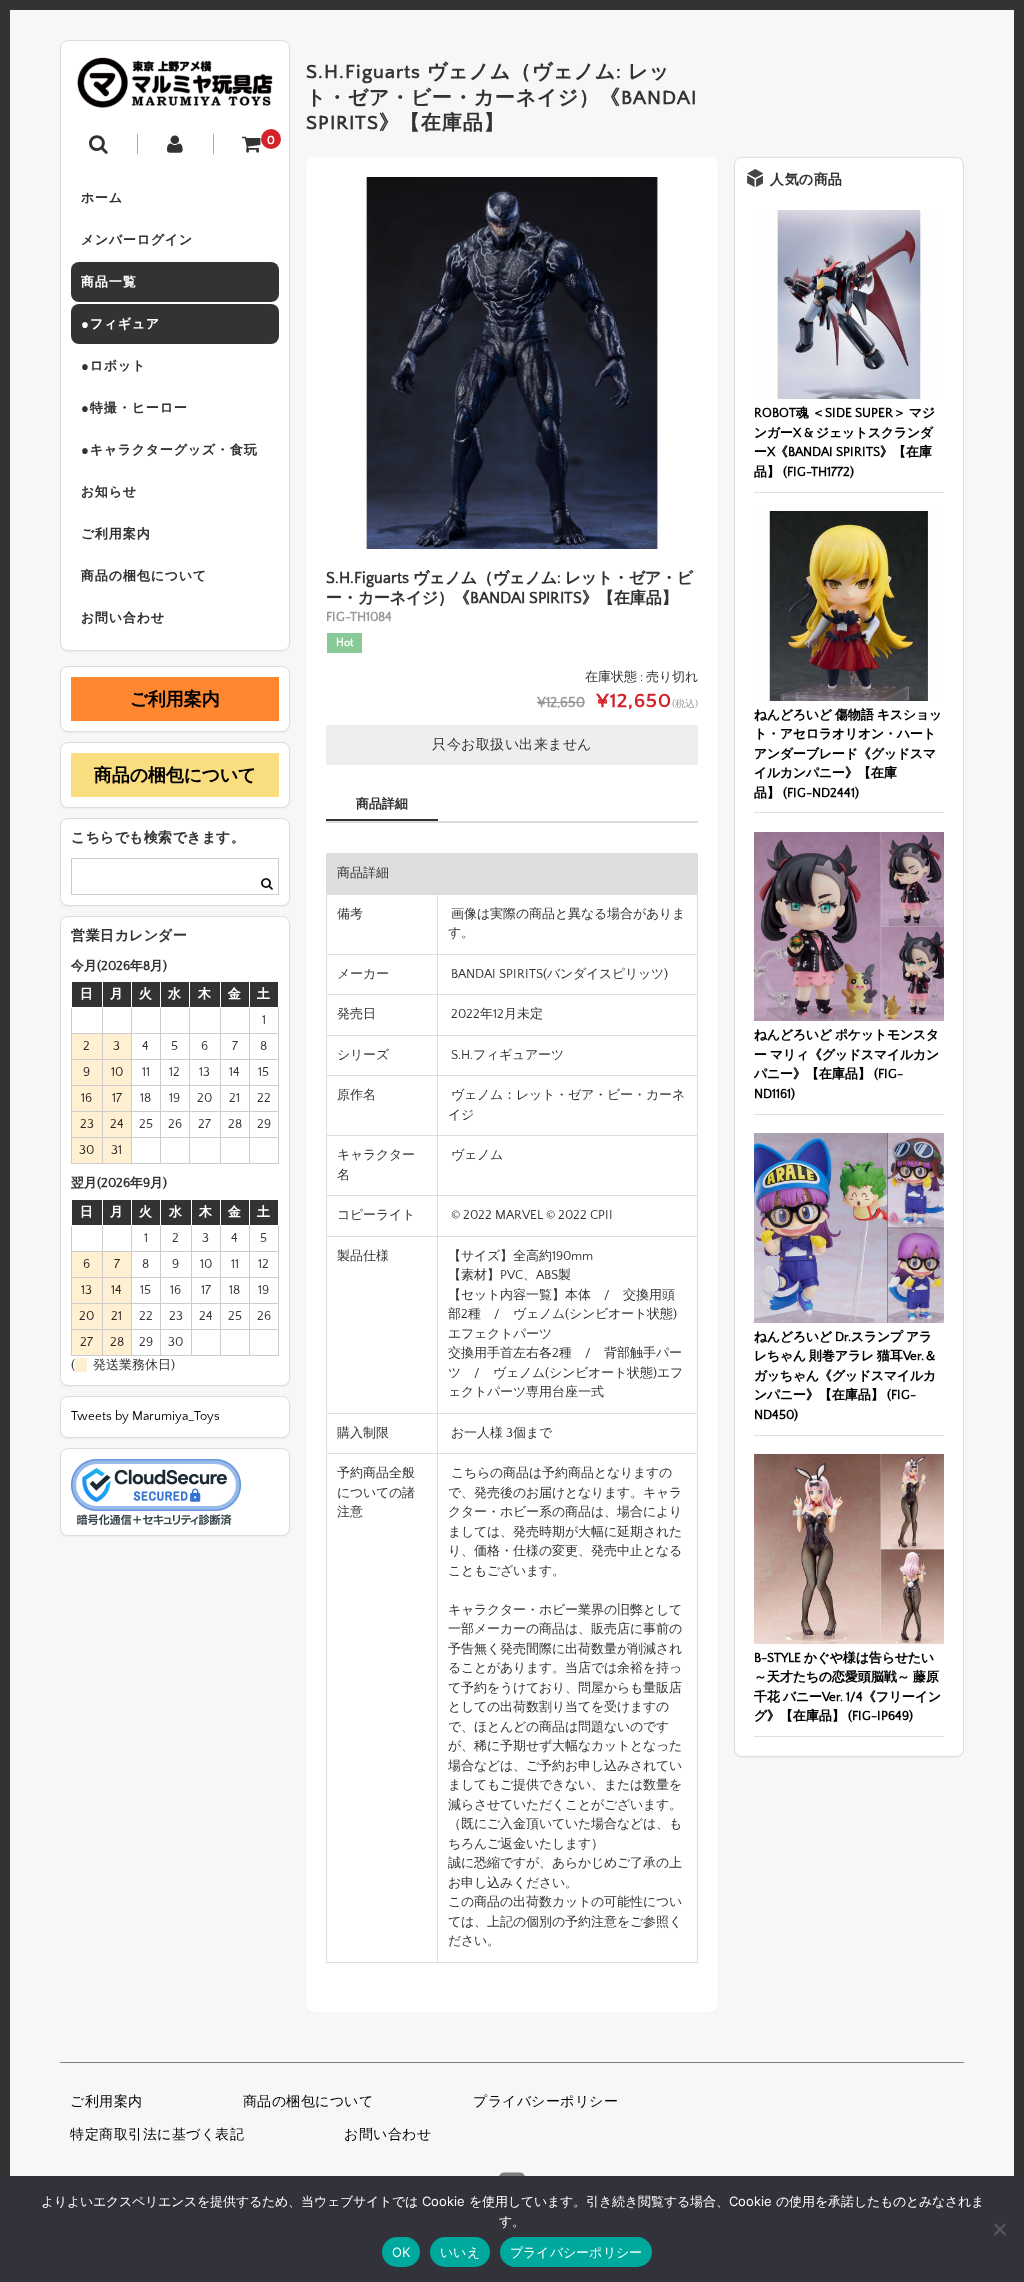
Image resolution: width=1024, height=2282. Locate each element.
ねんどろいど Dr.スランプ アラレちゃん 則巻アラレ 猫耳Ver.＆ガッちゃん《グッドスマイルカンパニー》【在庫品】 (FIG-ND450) (845, 1376)
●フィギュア (120, 324)
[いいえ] (999, 2229)
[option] (512, 363)
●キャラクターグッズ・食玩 (169, 450)
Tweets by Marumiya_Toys (145, 1416)
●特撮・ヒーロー (134, 408)
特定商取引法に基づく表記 (157, 2135)
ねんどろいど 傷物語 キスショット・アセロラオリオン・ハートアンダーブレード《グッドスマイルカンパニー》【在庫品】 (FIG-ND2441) (848, 754)
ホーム (102, 198)
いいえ (460, 2252)
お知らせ (109, 492)
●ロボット (113, 366)
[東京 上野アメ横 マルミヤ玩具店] (175, 93)
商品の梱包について (144, 576)
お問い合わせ (123, 618)
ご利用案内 (116, 534)
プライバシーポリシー (545, 2102)
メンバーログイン (137, 240)
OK (401, 2252)
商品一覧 (109, 282)
